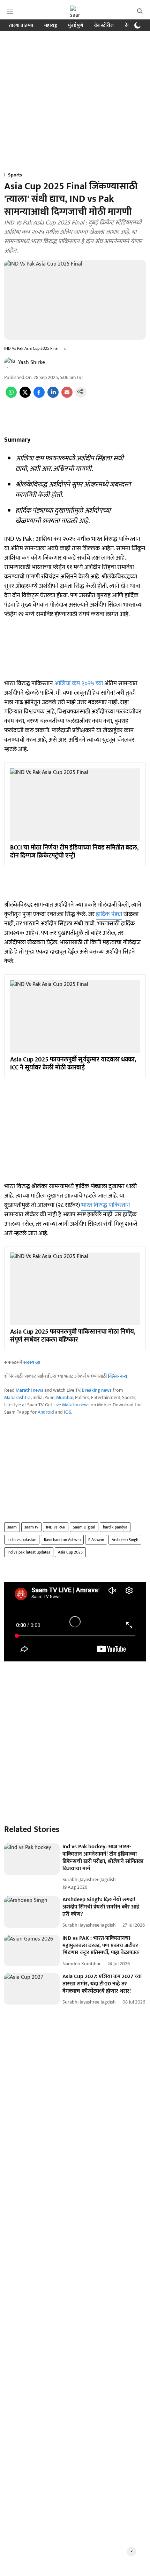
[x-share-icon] (25, 396)
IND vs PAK (56, 1527)
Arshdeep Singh (125, 1540)
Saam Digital (84, 1527)
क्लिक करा (118, 1376)
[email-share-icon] (67, 396)
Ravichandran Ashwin (62, 1540)
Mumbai (65, 1397)
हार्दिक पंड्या (109, 914)
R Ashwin (96, 1540)
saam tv (31, 1527)
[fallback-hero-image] (32, 1859)
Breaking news (97, 1390)
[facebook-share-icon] (39, 396)
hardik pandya (115, 1527)
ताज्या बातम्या (21, 25)
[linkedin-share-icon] (53, 396)
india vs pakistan (22, 1540)
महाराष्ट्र (51, 25)
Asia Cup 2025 (70, 1552)
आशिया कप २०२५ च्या (79, 683)
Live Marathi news (72, 1405)
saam (12, 1527)
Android (46, 1412)
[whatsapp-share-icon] (11, 396)
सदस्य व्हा (32, 1362)
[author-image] (10, 363)
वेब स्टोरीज (104, 25)
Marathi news (29, 1390)
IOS (67, 1412)
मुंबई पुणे (76, 25)
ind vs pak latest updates (29, 1552)
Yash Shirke (32, 362)
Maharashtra (17, 1397)
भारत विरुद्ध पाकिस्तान (106, 1205)
